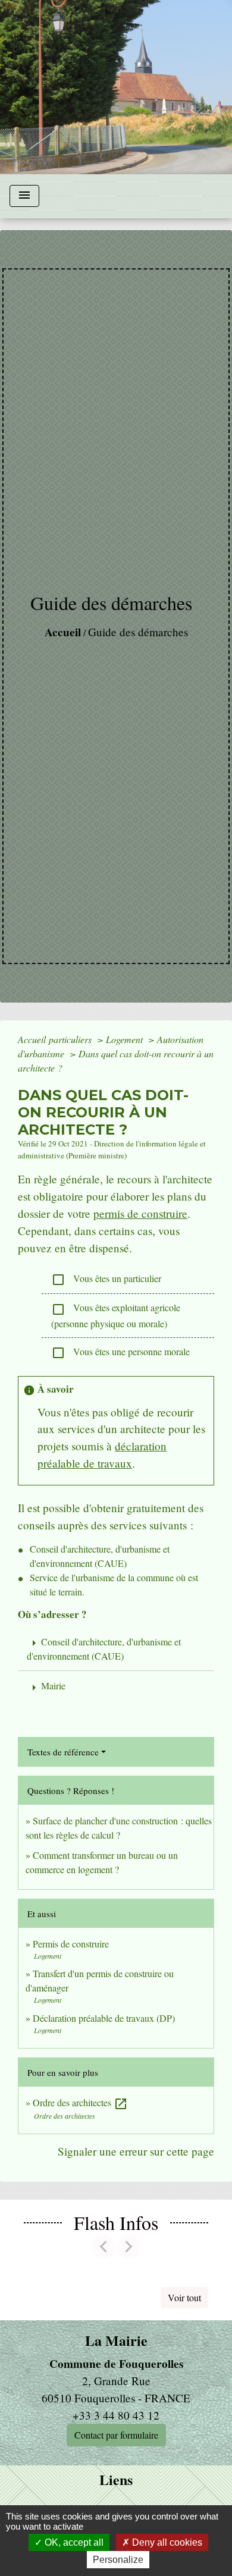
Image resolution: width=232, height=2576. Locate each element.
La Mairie (116, 2341)
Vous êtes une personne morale (120, 1353)
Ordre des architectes (80, 2102)
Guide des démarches (138, 632)
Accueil (63, 632)
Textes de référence (63, 1752)
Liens (116, 2480)
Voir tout (184, 2297)
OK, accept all (73, 2542)
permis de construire (140, 1213)
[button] (104, 2247)
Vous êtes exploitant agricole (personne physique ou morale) (116, 1315)
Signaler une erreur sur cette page (136, 2151)
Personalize (118, 2560)
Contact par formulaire (116, 2435)
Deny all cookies (166, 2542)
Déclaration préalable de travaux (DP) (104, 2018)
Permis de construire (71, 1944)
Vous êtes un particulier (106, 1279)
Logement (126, 1039)
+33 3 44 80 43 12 (116, 2415)
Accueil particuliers (56, 1039)
